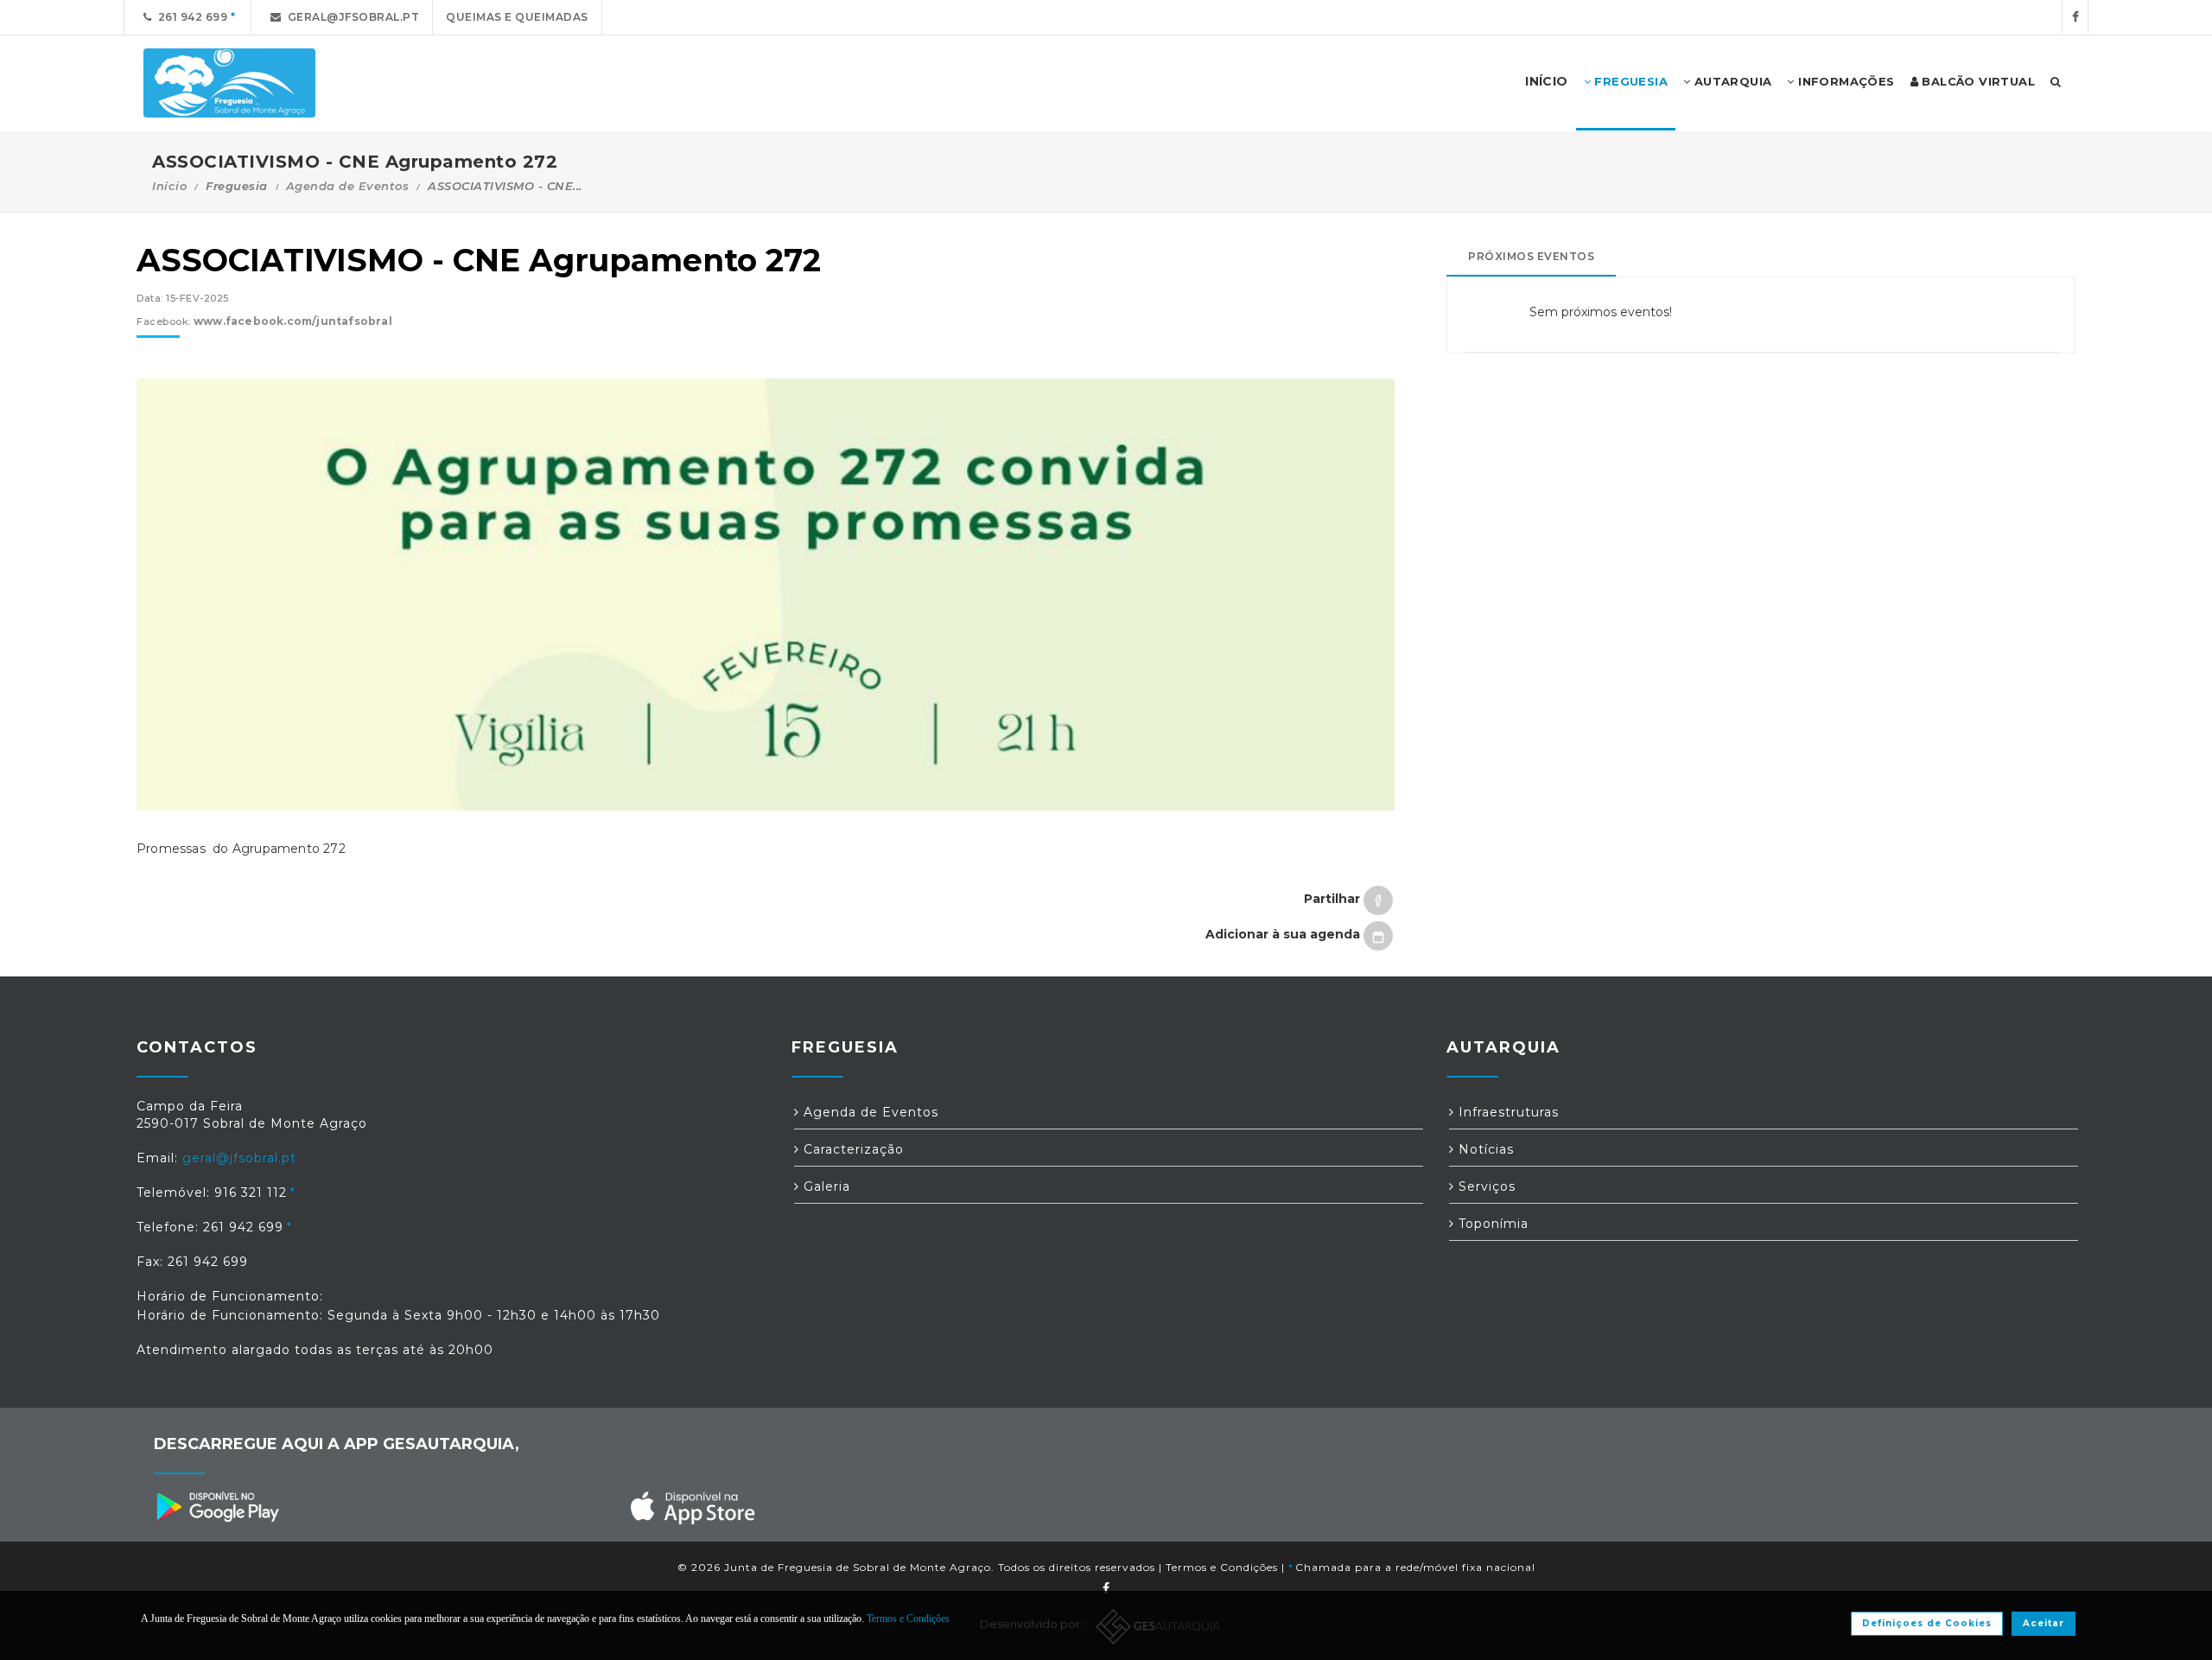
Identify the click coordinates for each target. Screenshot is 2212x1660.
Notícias (1484, 1149)
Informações (1845, 81)
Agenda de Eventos (348, 186)
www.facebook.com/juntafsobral (293, 321)
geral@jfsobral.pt (351, 17)
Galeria (825, 1186)
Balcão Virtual (1977, 81)
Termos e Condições (1222, 1567)
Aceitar (2044, 1623)
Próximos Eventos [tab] (1531, 256)
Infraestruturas (1506, 1112)
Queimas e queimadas (517, 17)
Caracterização (852, 1149)
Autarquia (1731, 81)
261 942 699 (190, 17)
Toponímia (1491, 1224)
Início (169, 186)
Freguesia (1629, 81)
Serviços (1485, 1186)
